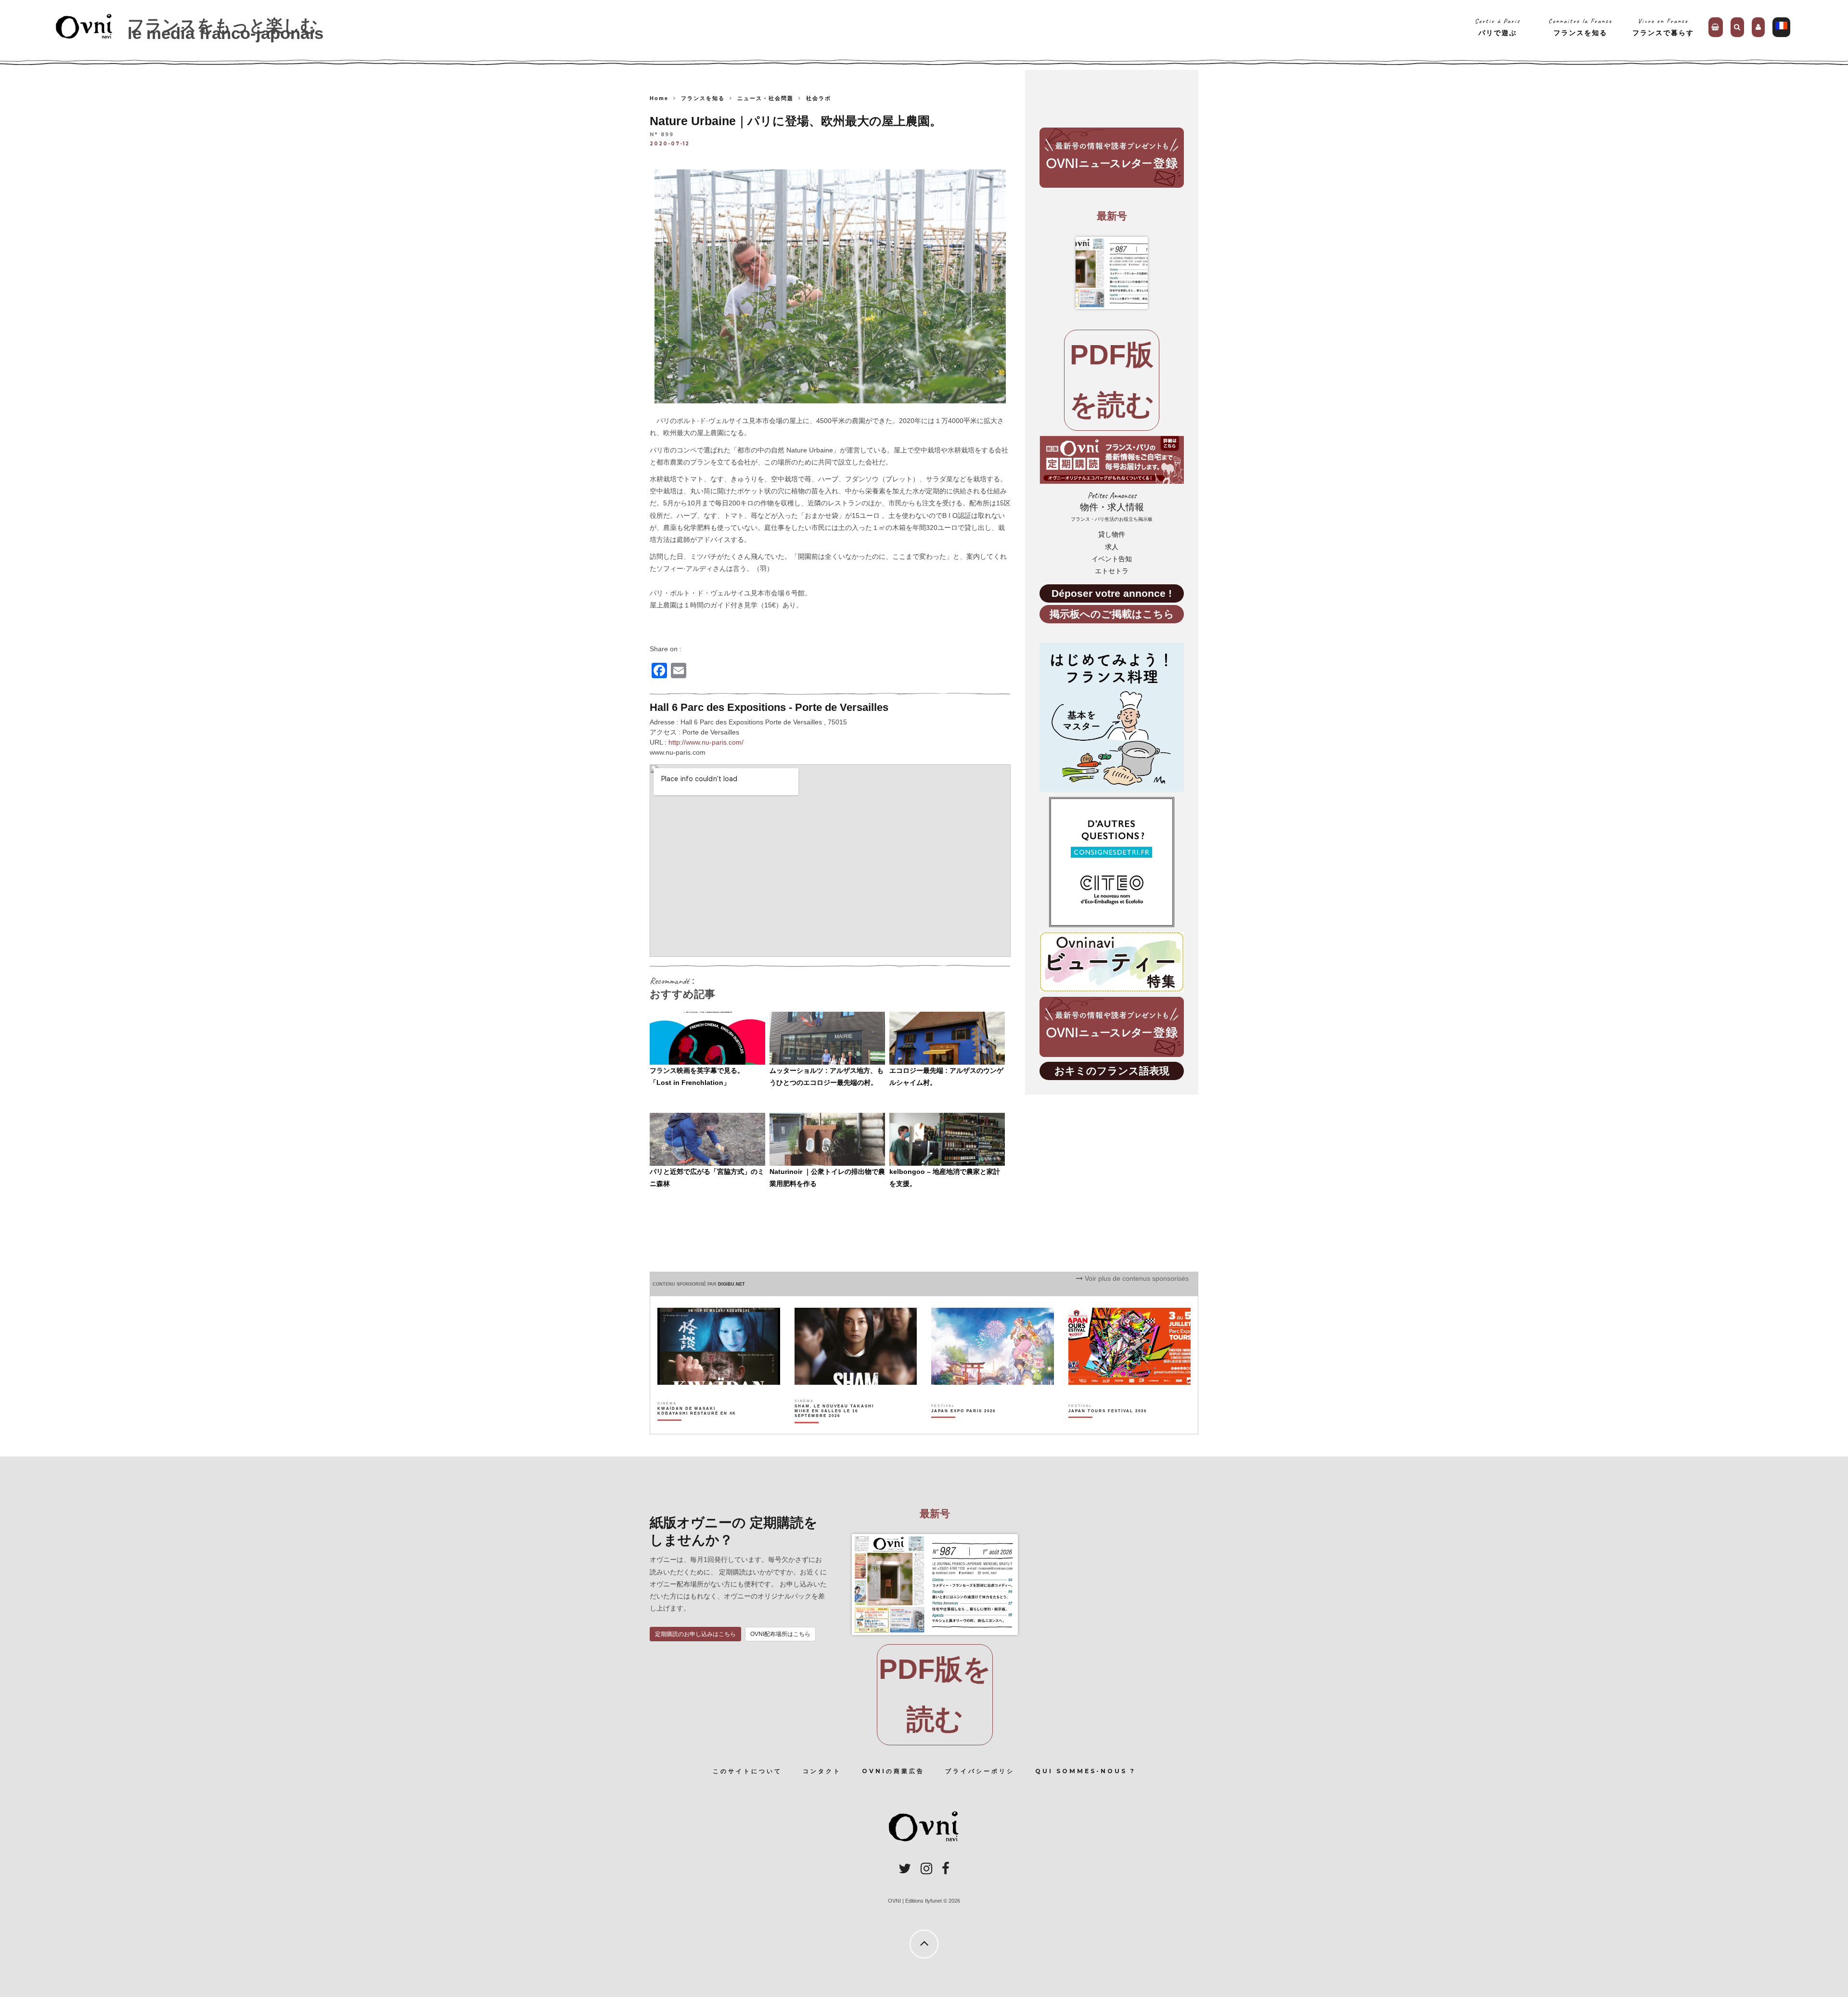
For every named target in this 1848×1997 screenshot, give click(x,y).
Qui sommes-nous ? (1085, 1771)
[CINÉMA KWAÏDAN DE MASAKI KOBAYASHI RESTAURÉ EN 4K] (698, 1428)
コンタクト (822, 1771)
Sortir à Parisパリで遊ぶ (1497, 27)
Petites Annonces (1112, 507)
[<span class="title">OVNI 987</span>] (1112, 273)
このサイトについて (747, 1771)
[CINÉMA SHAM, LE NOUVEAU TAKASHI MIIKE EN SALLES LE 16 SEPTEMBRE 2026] (835, 1428)
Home (659, 98)
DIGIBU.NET (731, 1284)
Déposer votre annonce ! (1112, 593)
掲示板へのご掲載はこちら (1112, 614)
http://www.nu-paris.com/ (706, 742)
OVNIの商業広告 (893, 1771)
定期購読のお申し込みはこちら (695, 1634)
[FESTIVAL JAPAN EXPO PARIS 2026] (963, 1428)
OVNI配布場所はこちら (780, 1634)
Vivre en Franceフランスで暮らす (1663, 27)
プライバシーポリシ (980, 1771)
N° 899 (662, 135)
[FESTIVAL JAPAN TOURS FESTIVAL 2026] (1108, 1428)
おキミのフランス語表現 (1112, 1071)
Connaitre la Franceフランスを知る (1580, 27)
